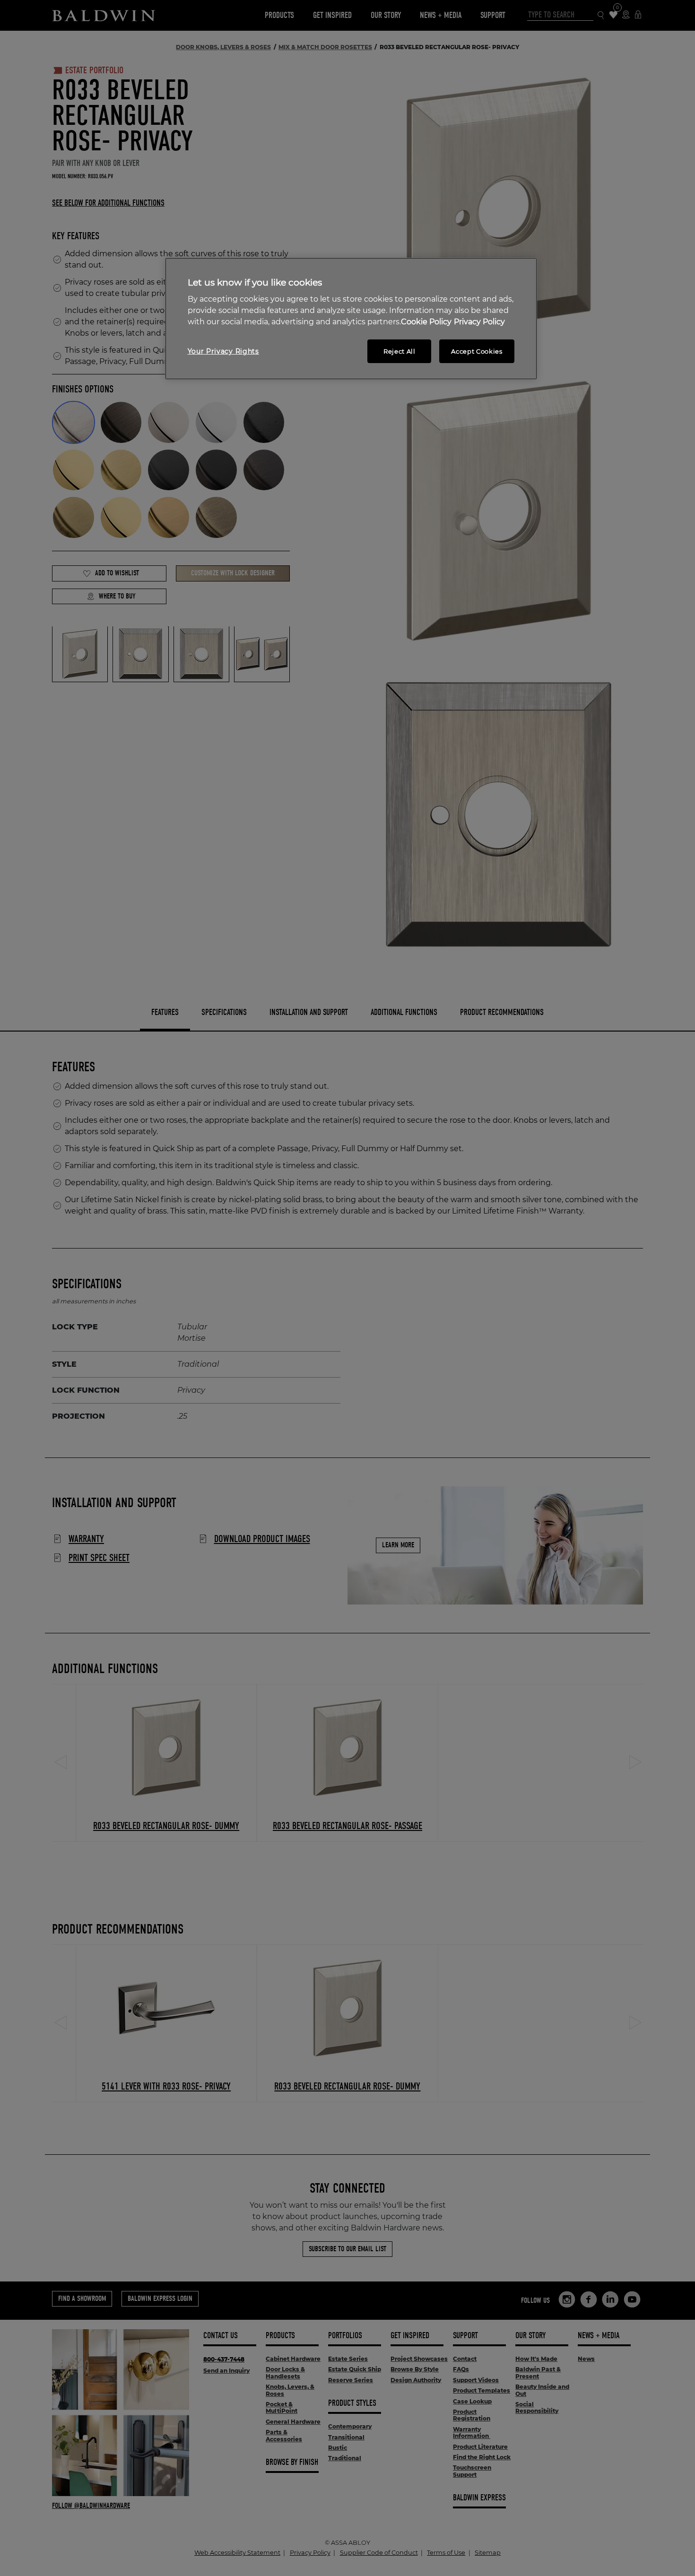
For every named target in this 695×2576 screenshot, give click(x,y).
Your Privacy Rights (223, 351)
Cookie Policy (426, 322)
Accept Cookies (477, 351)
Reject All (400, 351)
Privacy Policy (479, 322)
